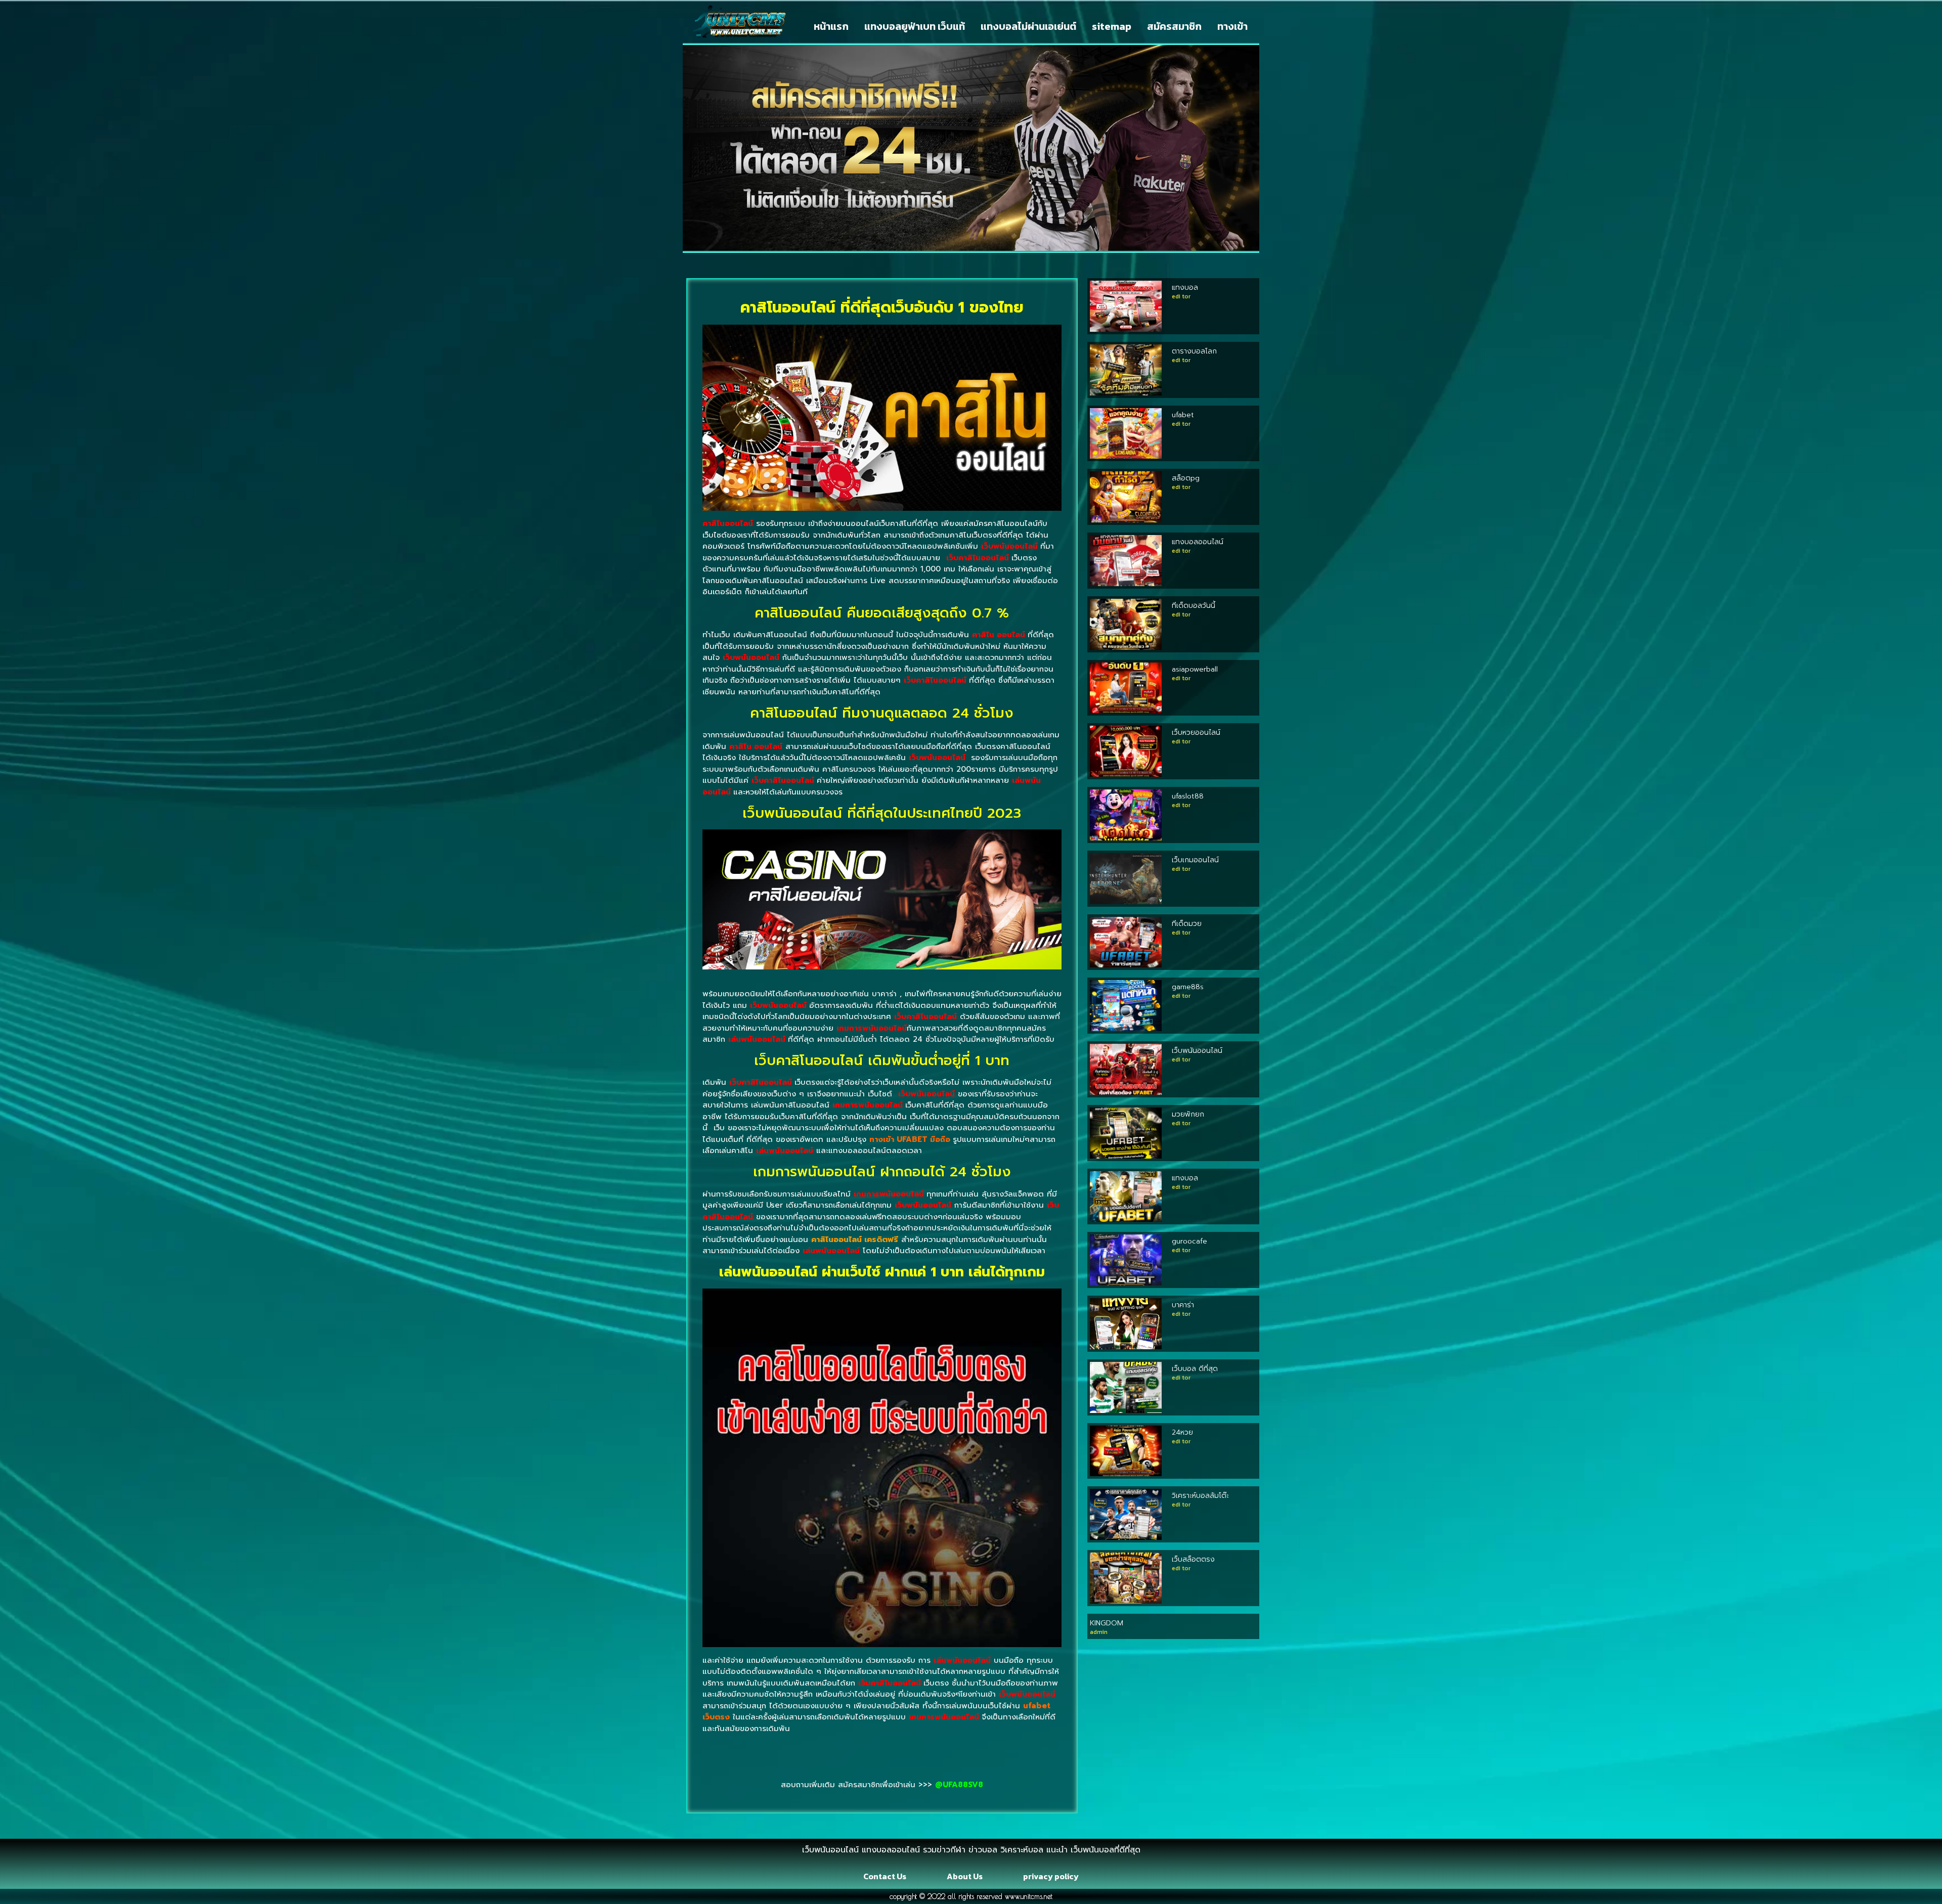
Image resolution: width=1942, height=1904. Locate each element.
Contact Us (885, 1876)
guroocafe (1189, 1241)
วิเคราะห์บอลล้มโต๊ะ (1200, 1496)
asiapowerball (1195, 669)
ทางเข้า (1232, 26)
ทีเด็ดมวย (1187, 924)
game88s (1188, 987)
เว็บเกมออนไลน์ (1195, 860)
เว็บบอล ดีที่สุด (1195, 1369)
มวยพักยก (1188, 1114)
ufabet (1183, 415)
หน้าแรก (831, 26)
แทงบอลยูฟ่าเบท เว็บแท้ (915, 26)
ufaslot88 (1188, 796)
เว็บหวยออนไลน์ (1196, 733)
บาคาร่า (1183, 1305)
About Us (965, 1876)
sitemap (1112, 26)
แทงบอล (1185, 287)
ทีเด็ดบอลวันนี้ (1194, 606)
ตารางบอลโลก (1194, 351)
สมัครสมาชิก (1174, 26)
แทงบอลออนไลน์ (1198, 542)
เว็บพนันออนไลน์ (1197, 1051)
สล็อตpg (1186, 478)
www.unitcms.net (1029, 1896)
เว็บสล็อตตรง (1193, 1559)
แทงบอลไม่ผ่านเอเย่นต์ (1028, 26)
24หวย (1182, 1432)
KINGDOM (1107, 1623)
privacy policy (1051, 1876)
